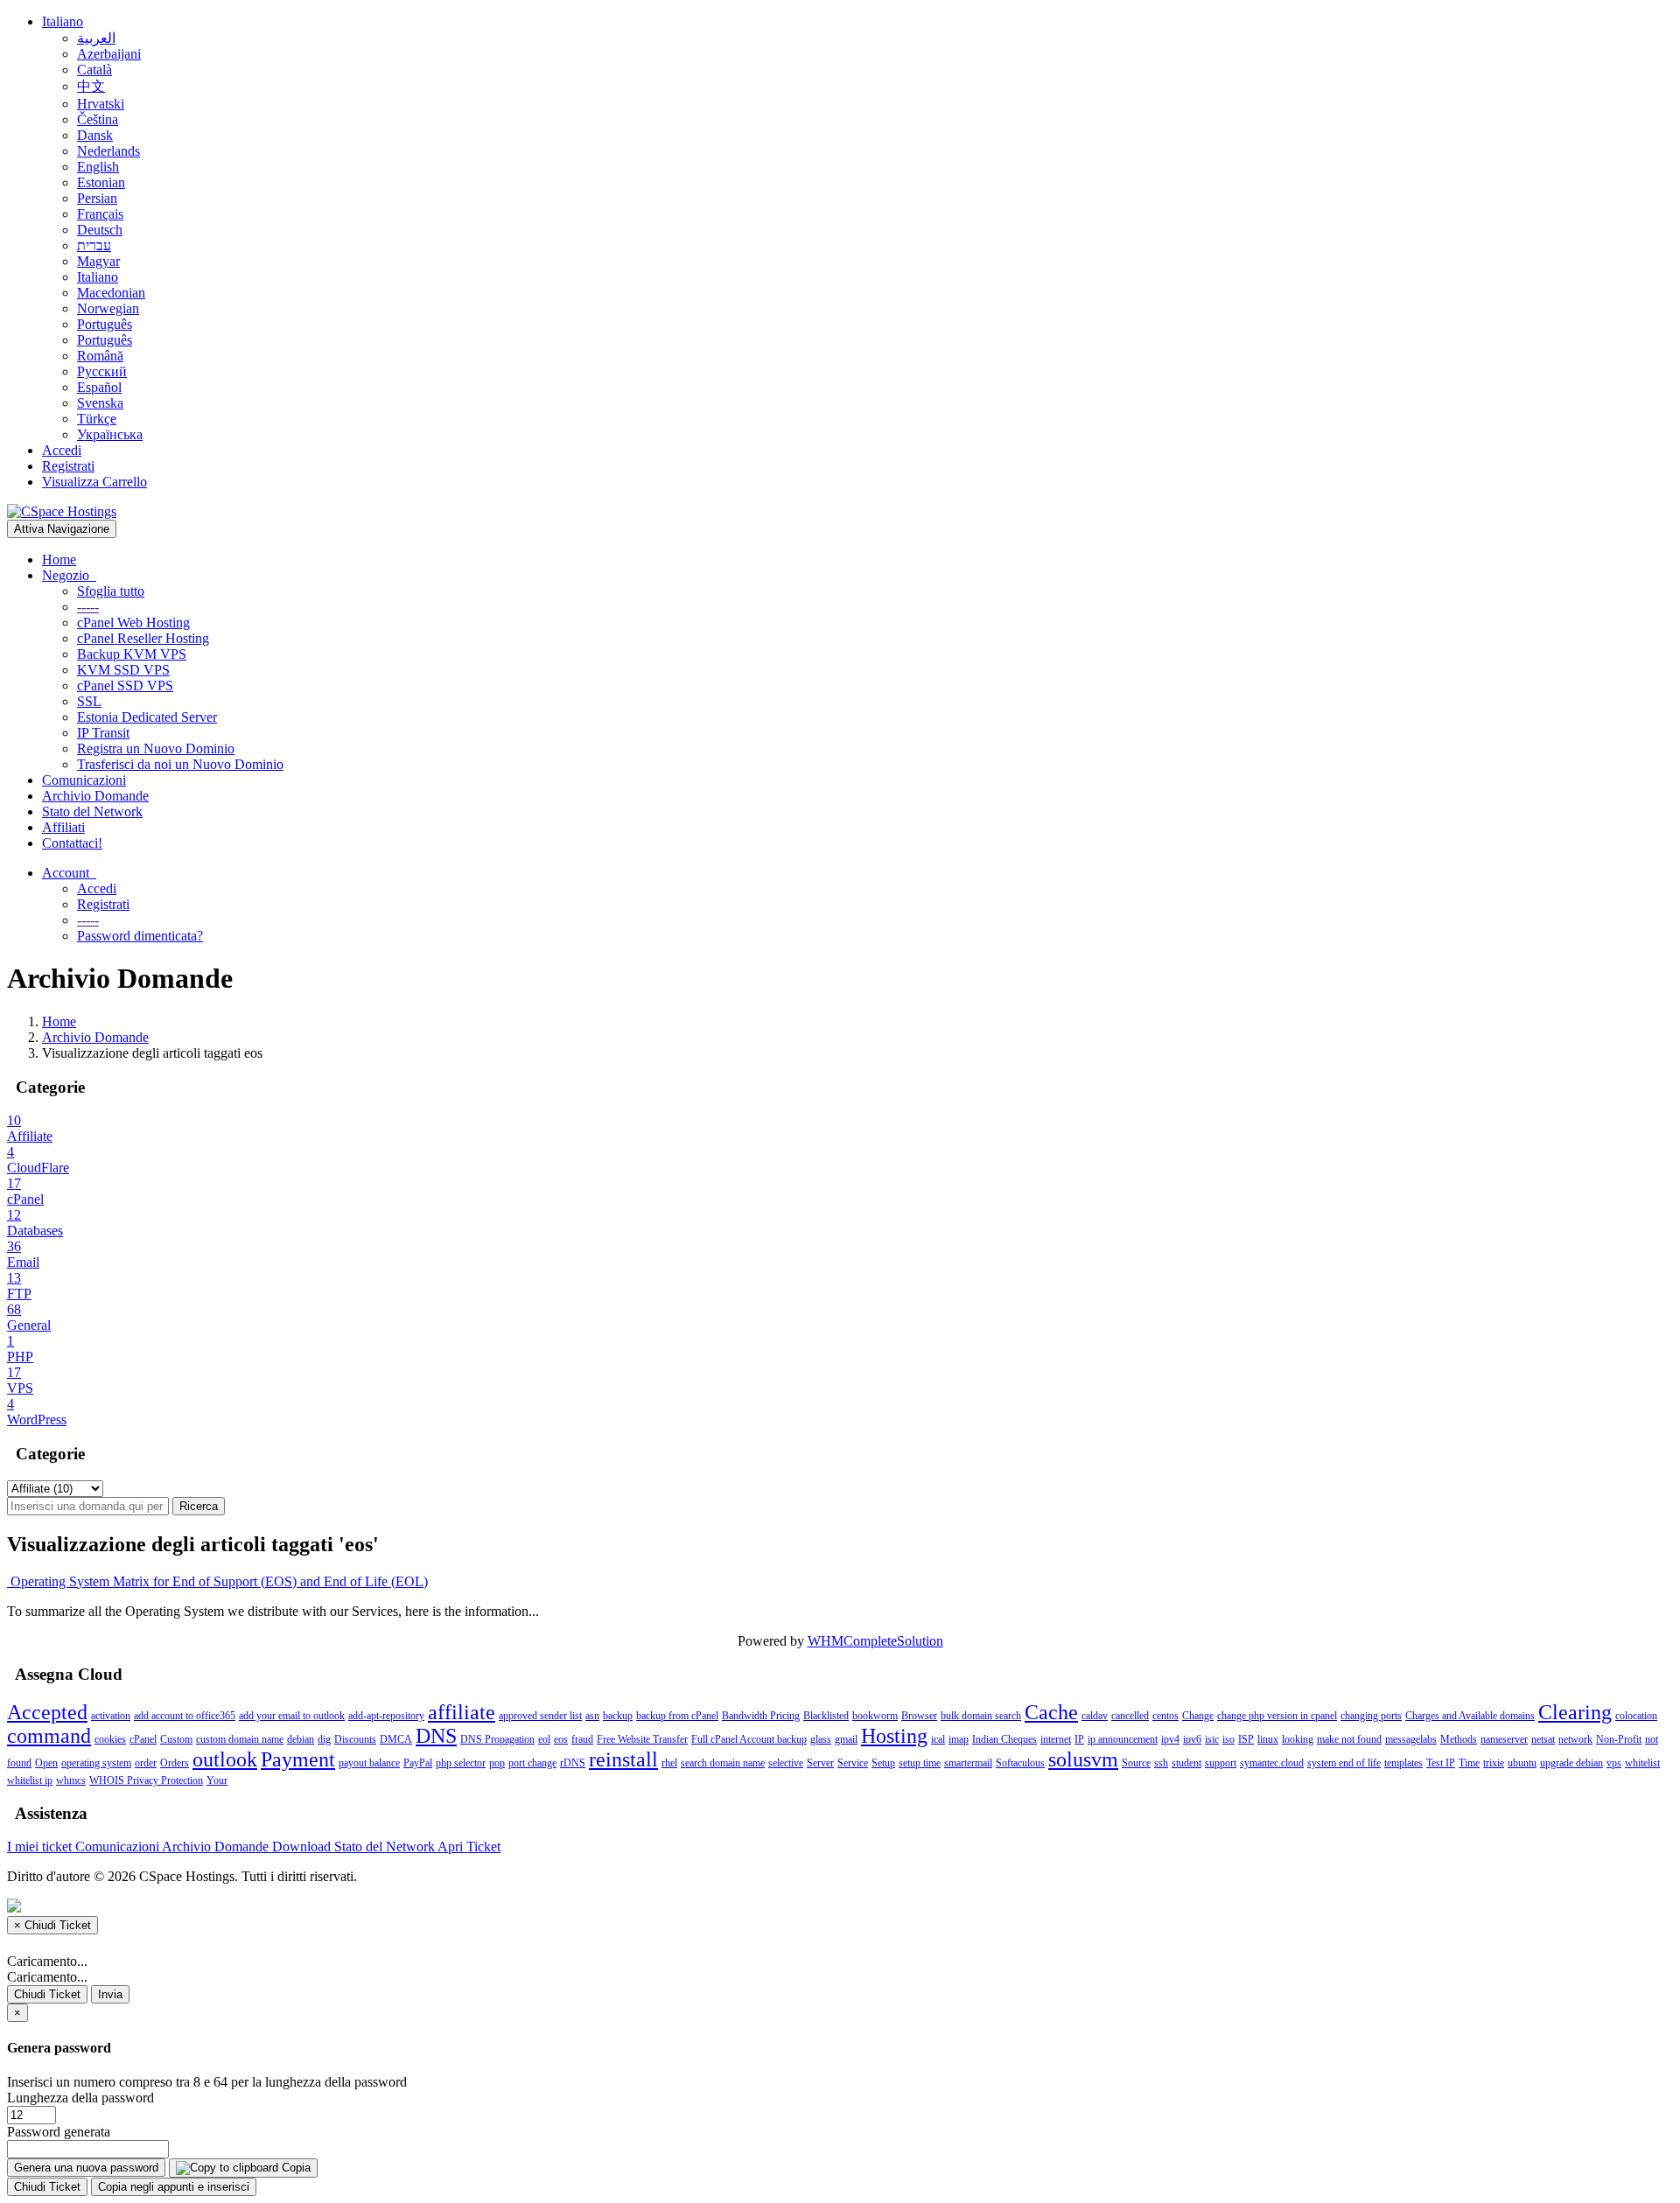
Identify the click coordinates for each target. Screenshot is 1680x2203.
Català (94, 70)
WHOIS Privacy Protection (146, 1780)
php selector (461, 1763)
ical (938, 1739)
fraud (582, 1739)
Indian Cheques (1004, 1739)
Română (100, 356)
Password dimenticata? (140, 936)
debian (301, 1739)
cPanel (143, 1739)
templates (1403, 1763)
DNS (436, 1736)
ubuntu (1522, 1763)
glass (821, 1739)
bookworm (875, 1716)
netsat (1543, 1739)
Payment (298, 1759)
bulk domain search (981, 1716)
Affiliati (63, 827)
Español (99, 387)
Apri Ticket (469, 1846)
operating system (96, 1763)
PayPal (418, 1763)
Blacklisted (826, 1716)
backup (618, 1716)
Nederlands (108, 151)
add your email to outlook (292, 1716)
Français (100, 214)
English (98, 167)
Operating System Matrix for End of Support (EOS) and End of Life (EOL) (217, 1581)
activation (111, 1716)
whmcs (71, 1780)
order (146, 1763)
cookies (110, 1739)
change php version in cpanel (1277, 1716)
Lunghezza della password (80, 2098)
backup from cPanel (677, 1716)
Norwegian (108, 308)
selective (786, 1763)
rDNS (573, 1763)
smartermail (968, 1763)
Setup (883, 1763)
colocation (1636, 1716)
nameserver (1504, 1739)
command (49, 1736)
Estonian (101, 182)
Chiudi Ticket (47, 1994)
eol (544, 1739)
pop (497, 1763)
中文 (91, 86)
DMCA (396, 1739)
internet (1056, 1739)
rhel (669, 1763)
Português (105, 324)
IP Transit (103, 733)
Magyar (98, 261)
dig (324, 1739)
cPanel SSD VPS (125, 685)
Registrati (68, 466)
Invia (110, 1994)
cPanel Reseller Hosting (143, 638)
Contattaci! (72, 843)
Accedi (62, 450)
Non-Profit (1619, 1739)
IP (1079, 1739)
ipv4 (1170, 1739)
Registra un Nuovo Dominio (156, 748)
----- (88, 607)
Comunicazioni (84, 780)
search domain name (723, 1763)
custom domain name (240, 1739)
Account (69, 873)
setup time (920, 1763)
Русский (102, 371)
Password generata (59, 2132)
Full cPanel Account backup (749, 1739)
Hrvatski (101, 104)
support (1221, 1763)
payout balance (369, 1763)
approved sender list (540, 1716)
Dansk (95, 135)
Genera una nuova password (86, 2168)
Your (217, 1780)
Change (1198, 1716)
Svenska (100, 403)
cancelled (1130, 1716)
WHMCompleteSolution (875, 1641)
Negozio (69, 575)
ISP (1246, 1739)
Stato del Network (92, 811)
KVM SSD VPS (123, 670)
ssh (1161, 1763)
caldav (1095, 1716)
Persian (97, 198)
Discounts (355, 1739)
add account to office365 (185, 1716)
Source (1136, 1763)
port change (532, 1763)
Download (303, 1846)
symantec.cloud (1272, 1763)
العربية (96, 38)
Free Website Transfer (642, 1739)
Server (820, 1763)
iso (1228, 1739)
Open (46, 1763)
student (1186, 1763)
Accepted (47, 1712)
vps (1614, 1763)
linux (1268, 1739)
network (1575, 1739)
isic (1212, 1739)
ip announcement (1123, 1739)
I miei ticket (41, 1846)
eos (561, 1739)
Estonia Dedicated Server (147, 717)
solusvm (1083, 1759)
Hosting (894, 1736)
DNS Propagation (497, 1739)
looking (1298, 1739)
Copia (294, 2168)
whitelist (1642, 1763)
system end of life (1344, 1763)
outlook (225, 1759)
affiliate (462, 1712)
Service (853, 1763)
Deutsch (100, 230)
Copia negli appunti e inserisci (174, 2187)
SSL (89, 701)
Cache (1051, 1712)
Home (59, 559)
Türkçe (97, 419)
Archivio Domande (95, 796)
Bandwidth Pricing (761, 1716)
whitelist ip (30, 1780)
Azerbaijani (109, 54)
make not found (1349, 1739)
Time (1469, 1763)
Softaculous (1020, 1763)
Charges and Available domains (1470, 1716)
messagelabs (1411, 1739)
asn (592, 1716)
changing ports (1371, 1716)
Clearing (1575, 1712)
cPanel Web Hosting (133, 622)
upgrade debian (1571, 1763)
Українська (110, 434)
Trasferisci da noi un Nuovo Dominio (180, 764)
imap (959, 1739)
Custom (176, 1739)
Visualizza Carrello (94, 482)
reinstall (623, 1759)
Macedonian (111, 293)
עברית (94, 245)
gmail (846, 1739)
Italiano (63, 21)
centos (1165, 1716)
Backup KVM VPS (132, 654)
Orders (175, 1763)
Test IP (1441, 1763)
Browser (919, 1716)
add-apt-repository (386, 1716)
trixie (1494, 1763)
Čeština (98, 119)
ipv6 (1192, 1739)
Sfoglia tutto (111, 591)
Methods (1459, 1739)
